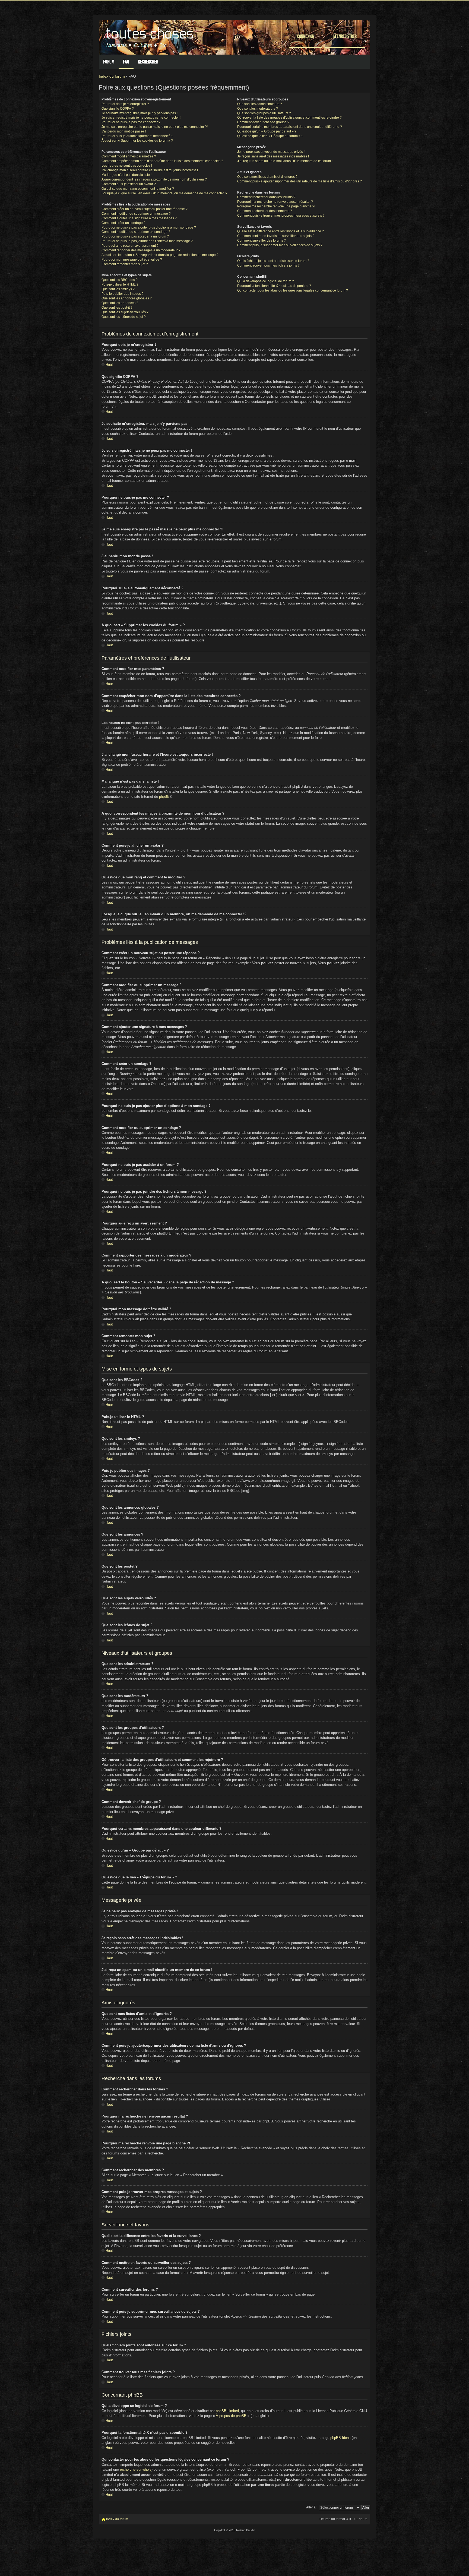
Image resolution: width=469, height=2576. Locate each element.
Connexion (306, 36)
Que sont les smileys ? (118, 289)
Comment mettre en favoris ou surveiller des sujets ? (276, 236)
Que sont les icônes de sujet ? (124, 317)
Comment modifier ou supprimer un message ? (136, 214)
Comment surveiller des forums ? (262, 240)
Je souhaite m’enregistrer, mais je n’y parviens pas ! (140, 113)
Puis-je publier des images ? (123, 294)
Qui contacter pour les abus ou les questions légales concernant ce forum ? (293, 290)
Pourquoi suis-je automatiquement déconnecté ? (137, 136)
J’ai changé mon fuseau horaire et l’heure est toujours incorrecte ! (150, 170)
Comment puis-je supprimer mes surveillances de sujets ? (280, 245)
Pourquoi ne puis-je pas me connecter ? (131, 122)
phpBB (164, 797)
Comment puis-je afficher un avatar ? (129, 184)
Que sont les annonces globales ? (127, 298)
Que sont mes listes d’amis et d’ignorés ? (267, 177)
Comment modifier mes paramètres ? (129, 156)
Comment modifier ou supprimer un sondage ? (136, 232)
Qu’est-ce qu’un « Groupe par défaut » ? (267, 131)
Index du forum (112, 76)
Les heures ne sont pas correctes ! (127, 166)
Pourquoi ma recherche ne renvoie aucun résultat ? (275, 202)
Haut (109, 365)
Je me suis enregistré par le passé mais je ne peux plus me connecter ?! (155, 127)
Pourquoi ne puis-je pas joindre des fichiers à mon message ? (147, 241)
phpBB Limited (227, 2411)
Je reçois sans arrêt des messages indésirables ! (273, 156)
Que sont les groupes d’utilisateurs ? (264, 113)
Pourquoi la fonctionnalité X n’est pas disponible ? (274, 286)
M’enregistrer (345, 36)
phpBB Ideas (340, 2438)
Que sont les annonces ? (120, 303)
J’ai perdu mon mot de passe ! (124, 131)
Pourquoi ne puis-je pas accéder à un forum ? (135, 236)
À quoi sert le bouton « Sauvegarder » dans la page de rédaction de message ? (160, 255)
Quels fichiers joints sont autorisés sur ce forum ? (273, 261)
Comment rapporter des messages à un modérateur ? (141, 250)
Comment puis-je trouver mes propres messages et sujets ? (281, 216)
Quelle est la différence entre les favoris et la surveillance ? (281, 231)
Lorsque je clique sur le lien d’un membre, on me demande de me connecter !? (164, 193)
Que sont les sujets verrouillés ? (125, 312)
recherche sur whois (136, 2469)
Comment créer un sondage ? (123, 223)
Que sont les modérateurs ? (258, 109)
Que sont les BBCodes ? (120, 280)
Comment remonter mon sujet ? (125, 264)
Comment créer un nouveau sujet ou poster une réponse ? (145, 209)
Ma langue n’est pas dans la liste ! (126, 175)
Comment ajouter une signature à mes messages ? (139, 218)
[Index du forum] (150, 36)
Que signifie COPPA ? (118, 109)
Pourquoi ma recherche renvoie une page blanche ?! (276, 206)
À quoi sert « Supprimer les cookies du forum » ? (137, 141)
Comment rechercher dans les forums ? (266, 197)
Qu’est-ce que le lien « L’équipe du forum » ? (270, 136)
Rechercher (148, 62)
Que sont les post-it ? (117, 308)
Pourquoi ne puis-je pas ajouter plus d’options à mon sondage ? (149, 227)
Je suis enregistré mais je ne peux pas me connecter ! (141, 118)
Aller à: (311, 2507)
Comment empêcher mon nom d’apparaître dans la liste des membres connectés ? (162, 161)
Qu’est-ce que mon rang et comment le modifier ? (138, 189)
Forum (109, 62)
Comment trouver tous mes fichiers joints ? (268, 265)
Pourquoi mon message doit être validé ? (132, 260)
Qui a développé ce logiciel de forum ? (266, 281)
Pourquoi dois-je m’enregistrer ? (125, 104)
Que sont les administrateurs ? (260, 104)
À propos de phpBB (231, 2416)
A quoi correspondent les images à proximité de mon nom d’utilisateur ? (154, 179)
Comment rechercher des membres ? (265, 211)
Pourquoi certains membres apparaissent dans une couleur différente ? (290, 127)
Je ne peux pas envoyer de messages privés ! (271, 152)
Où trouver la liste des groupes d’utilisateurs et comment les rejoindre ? (289, 118)
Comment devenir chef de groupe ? (263, 122)
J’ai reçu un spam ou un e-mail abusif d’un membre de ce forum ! (285, 161)
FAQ (126, 62)
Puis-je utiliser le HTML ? (120, 284)
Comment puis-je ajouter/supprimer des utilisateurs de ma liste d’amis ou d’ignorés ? (300, 181)
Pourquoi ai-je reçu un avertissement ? (130, 246)
